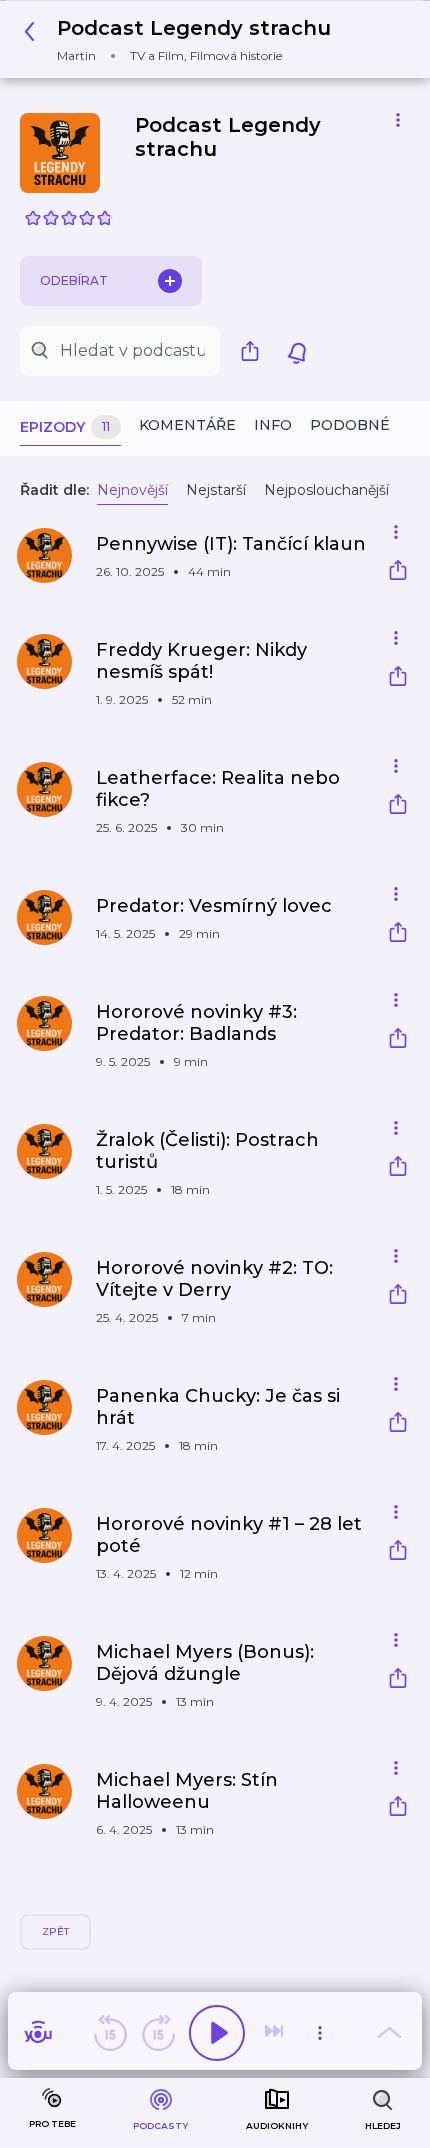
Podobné (350, 425)
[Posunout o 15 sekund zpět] (110, 2033)
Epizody (65, 427)
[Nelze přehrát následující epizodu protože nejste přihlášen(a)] (276, 2033)
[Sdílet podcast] (255, 351)
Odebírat (74, 280)
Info (273, 425)
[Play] (217, 2033)
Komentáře (187, 425)
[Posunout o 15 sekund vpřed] (158, 2033)
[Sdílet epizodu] (398, 572)
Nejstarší (216, 490)
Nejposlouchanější (326, 490)
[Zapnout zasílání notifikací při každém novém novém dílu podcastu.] (297, 351)
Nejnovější (132, 490)
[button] (183, 39)
